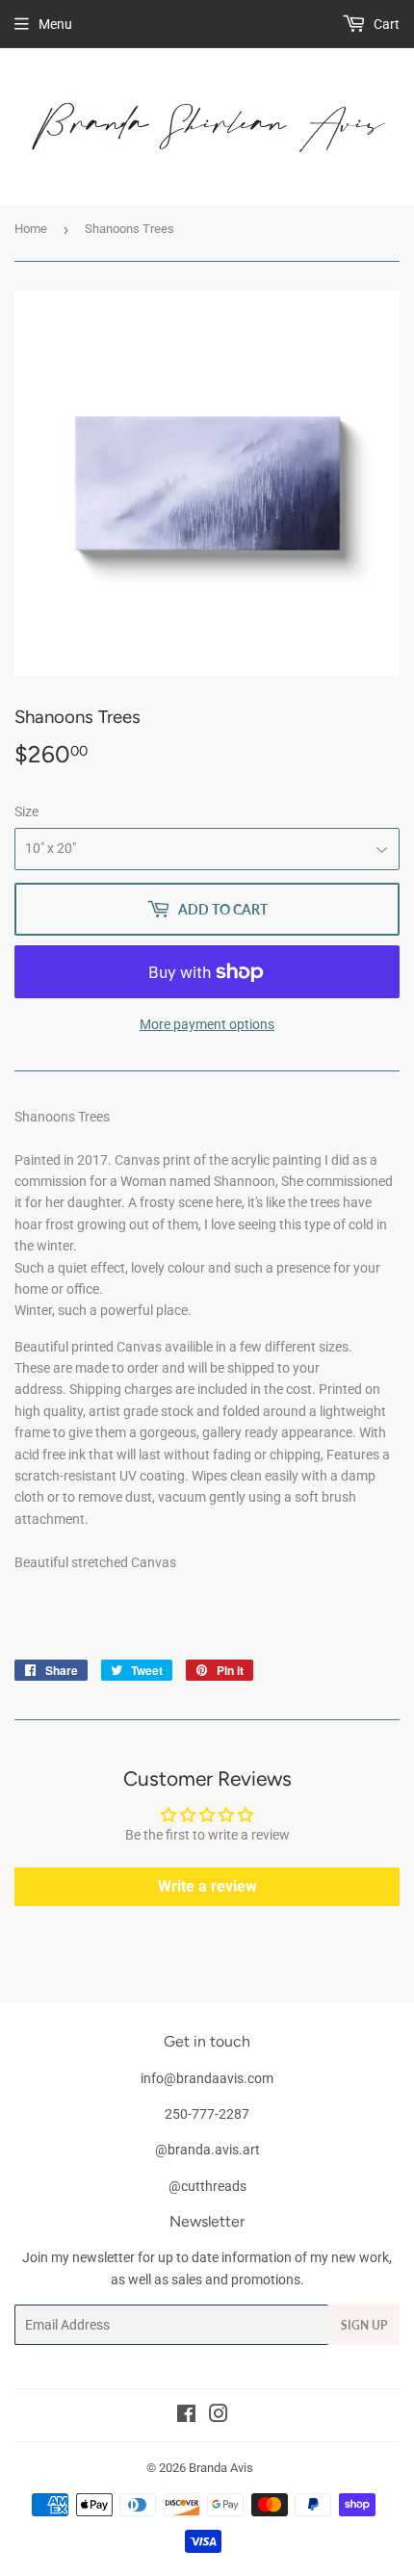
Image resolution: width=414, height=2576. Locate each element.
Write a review (207, 1886)
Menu (55, 24)
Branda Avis (221, 2468)
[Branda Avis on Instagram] (219, 2416)
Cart (385, 24)
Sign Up (364, 2325)
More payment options (207, 1024)
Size (26, 811)
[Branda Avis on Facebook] (186, 2416)
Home (31, 229)
